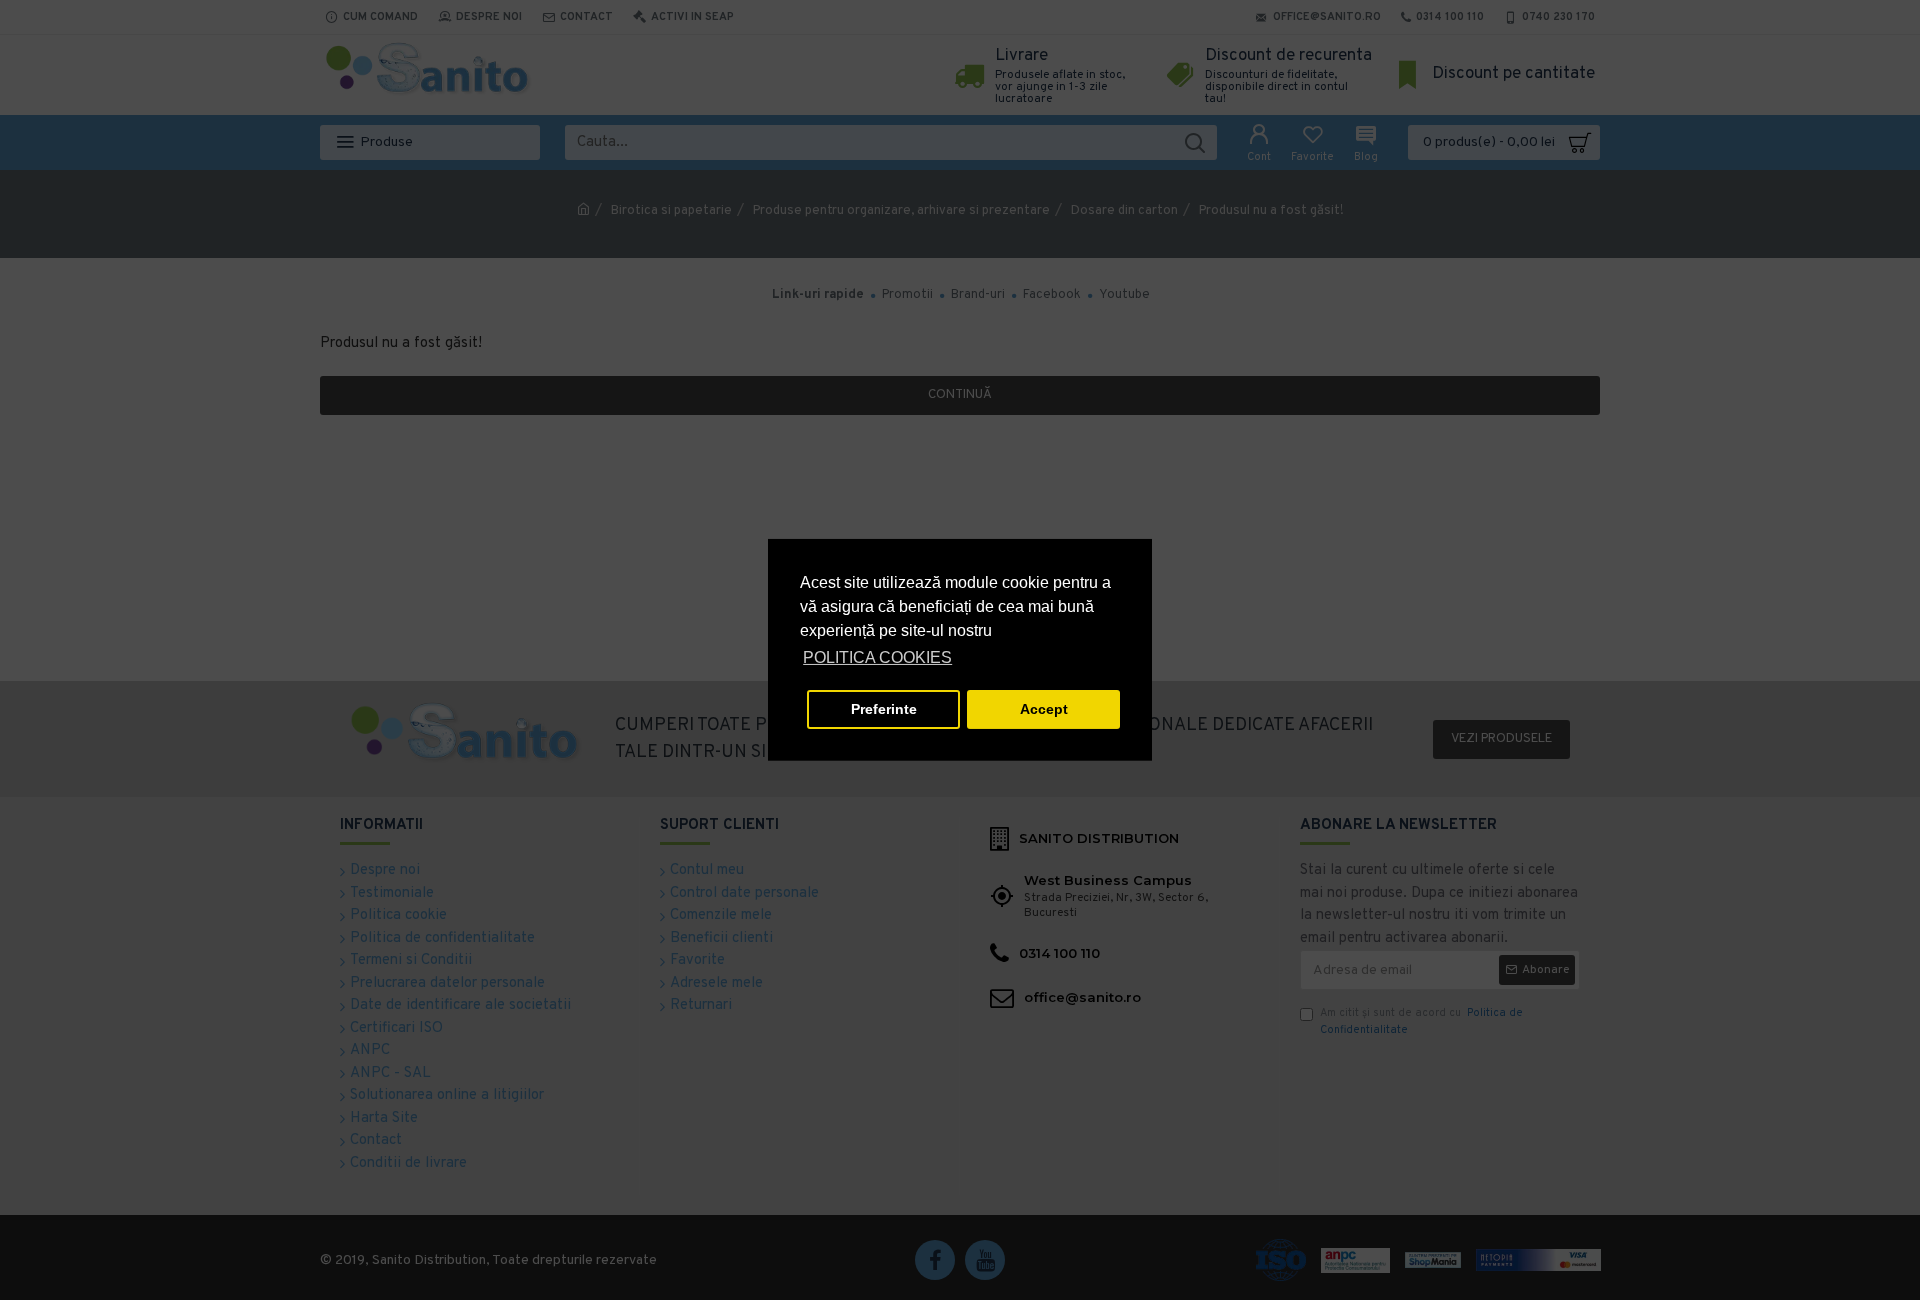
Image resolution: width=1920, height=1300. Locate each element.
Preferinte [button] (884, 709)
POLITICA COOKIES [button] (877, 657)
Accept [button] (1044, 709)
